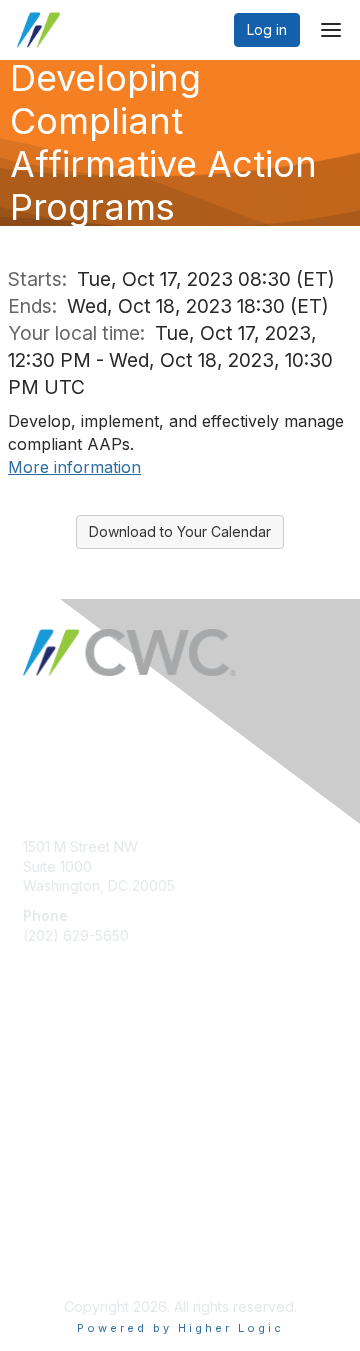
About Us (53, 1237)
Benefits (50, 1086)
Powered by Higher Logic (180, 1328)
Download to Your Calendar (180, 531)
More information (74, 467)
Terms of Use (67, 1257)
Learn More (61, 1105)
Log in (267, 29)
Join (37, 1066)
